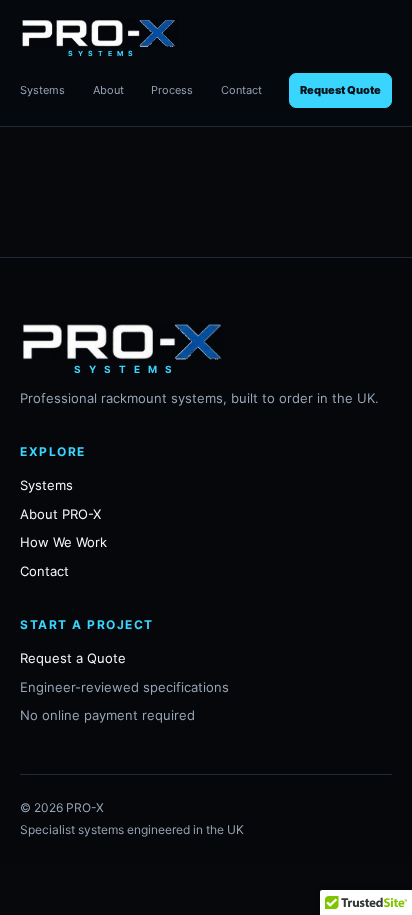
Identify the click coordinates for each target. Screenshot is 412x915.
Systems (42, 90)
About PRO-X (60, 514)
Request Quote (340, 90)
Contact (241, 90)
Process (172, 90)
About (108, 90)
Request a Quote (73, 658)
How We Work (63, 542)
